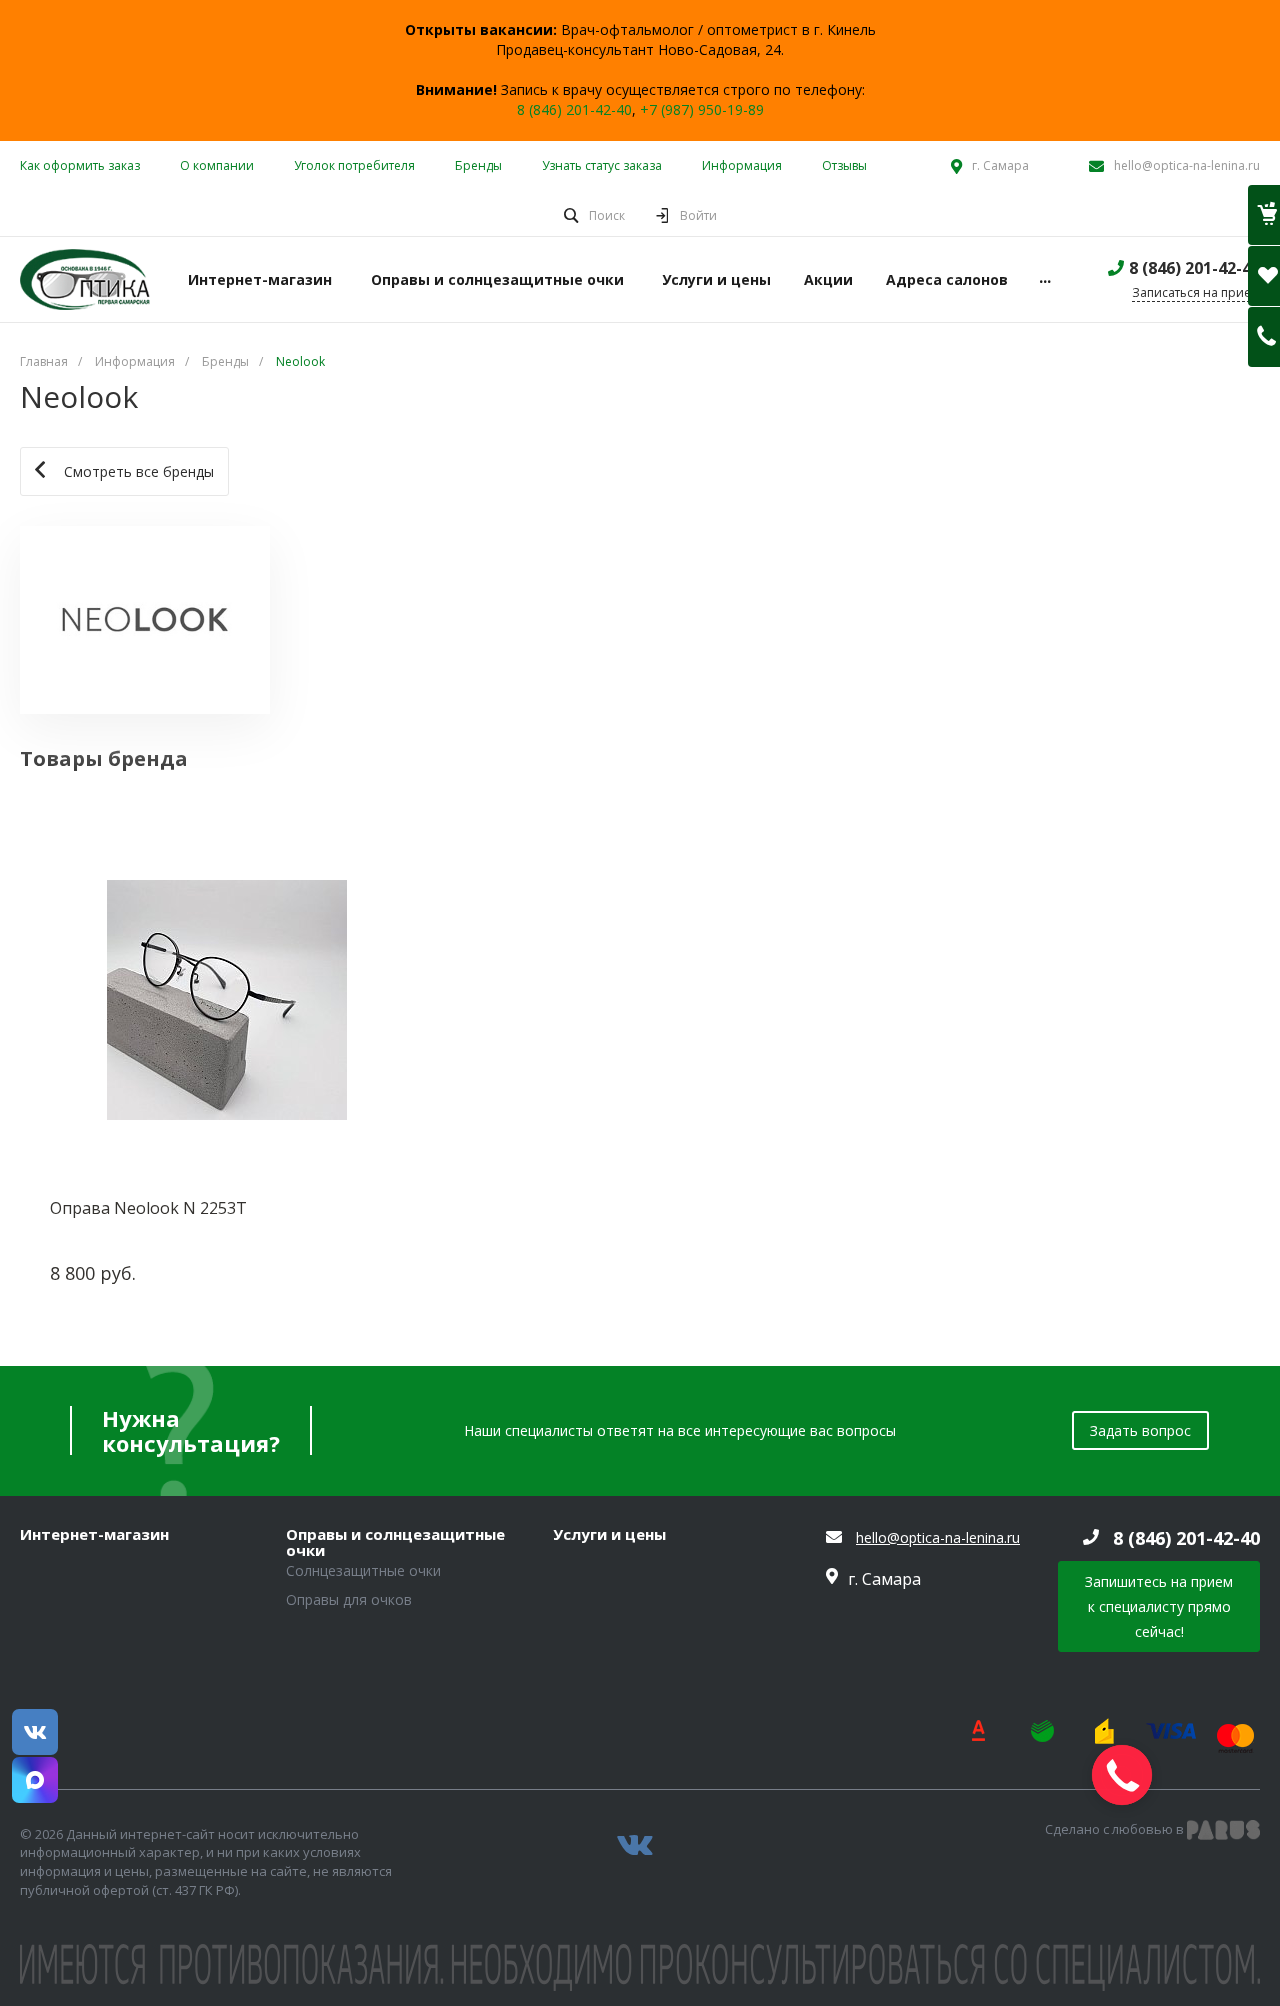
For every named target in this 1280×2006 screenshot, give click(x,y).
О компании (217, 165)
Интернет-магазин (94, 1535)
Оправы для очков (349, 1599)
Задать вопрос (1140, 1430)
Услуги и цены (609, 1535)
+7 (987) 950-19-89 (702, 109)
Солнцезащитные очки (363, 1570)
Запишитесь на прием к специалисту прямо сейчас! (1159, 1606)
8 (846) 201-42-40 (574, 109)
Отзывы (844, 165)
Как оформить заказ (80, 165)
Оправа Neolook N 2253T (148, 1208)
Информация (742, 165)
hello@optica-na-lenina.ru (1187, 165)
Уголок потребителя (354, 165)
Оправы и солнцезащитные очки (395, 1542)
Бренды (478, 165)
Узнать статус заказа (602, 165)
